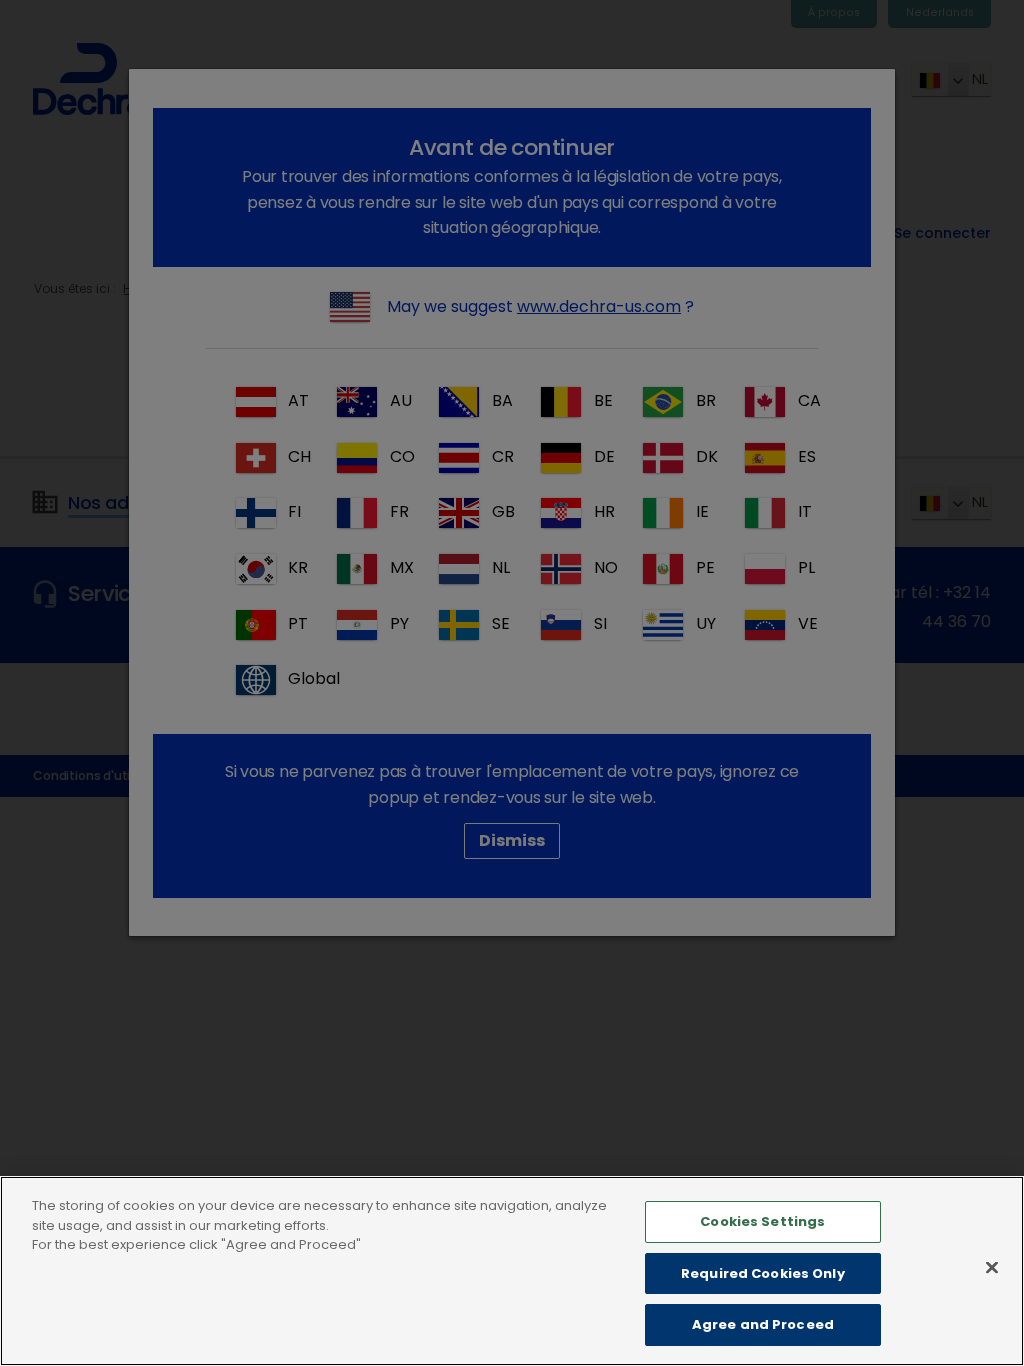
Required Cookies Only (763, 1273)
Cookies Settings (762, 1221)
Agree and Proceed (763, 1324)
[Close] (992, 1268)
